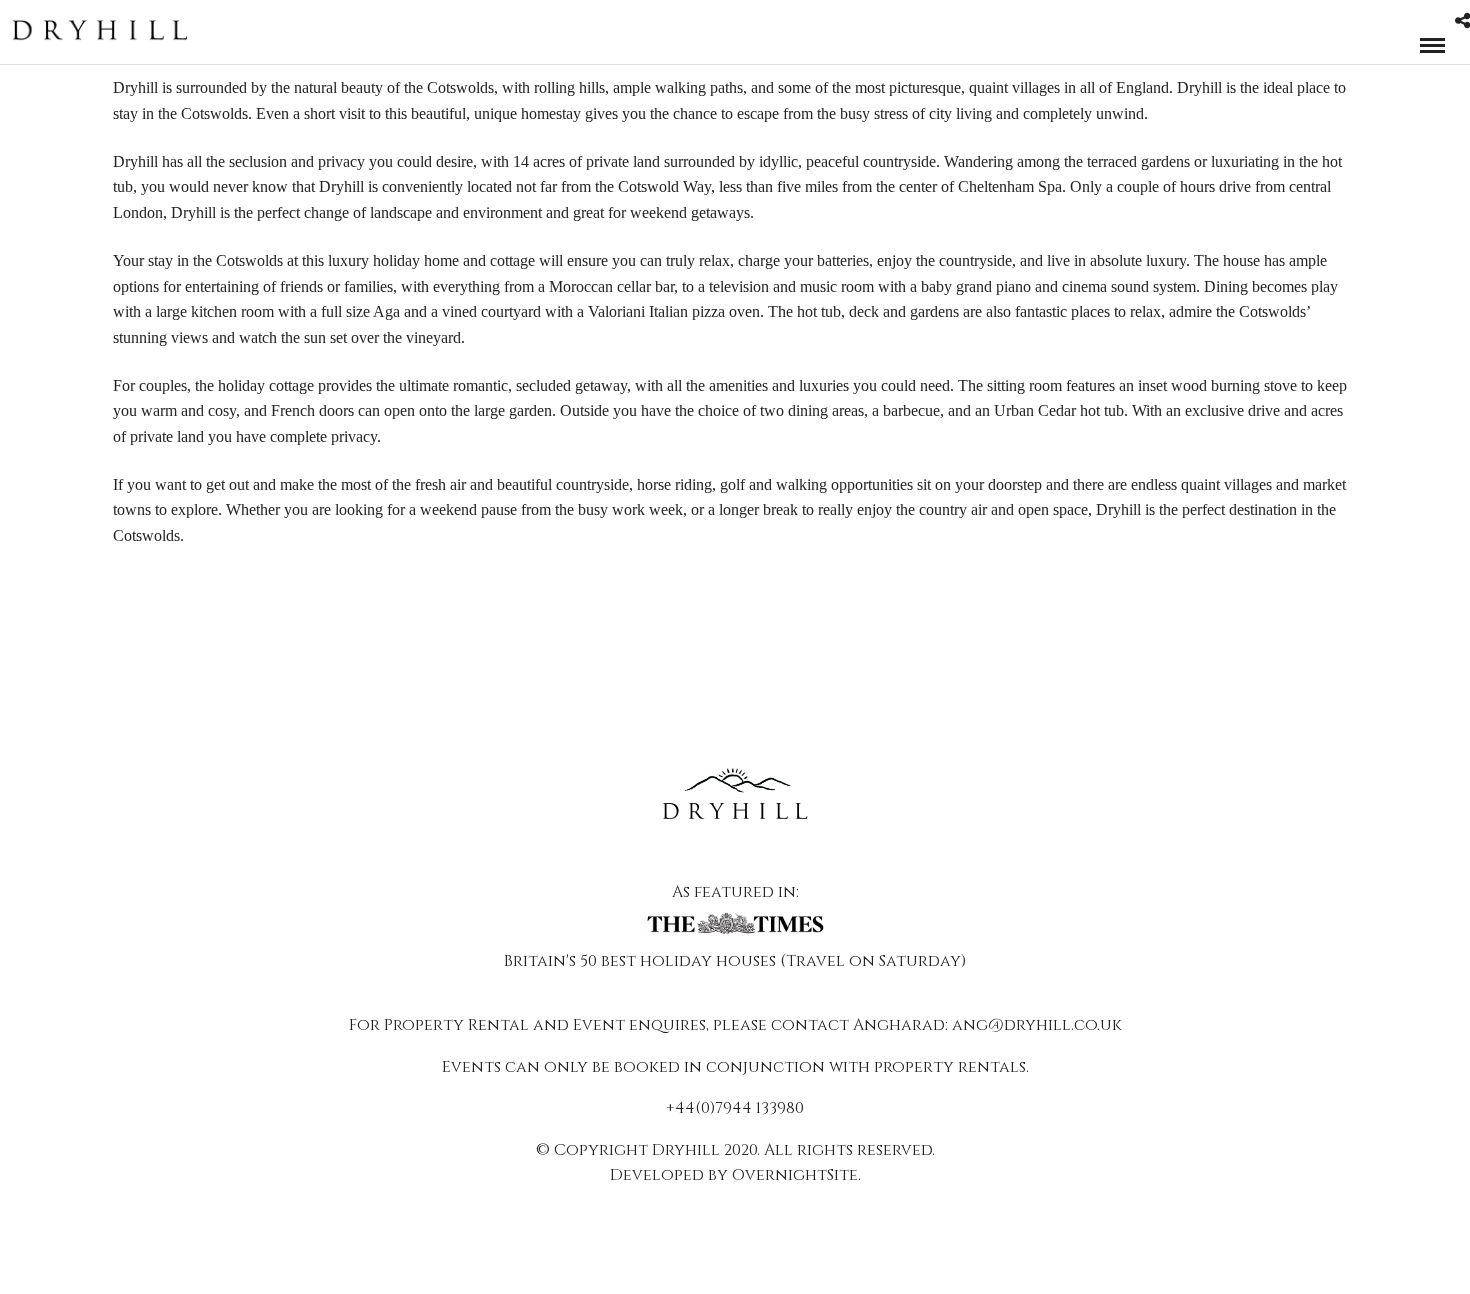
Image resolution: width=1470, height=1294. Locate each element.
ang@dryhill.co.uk (1037, 1025)
